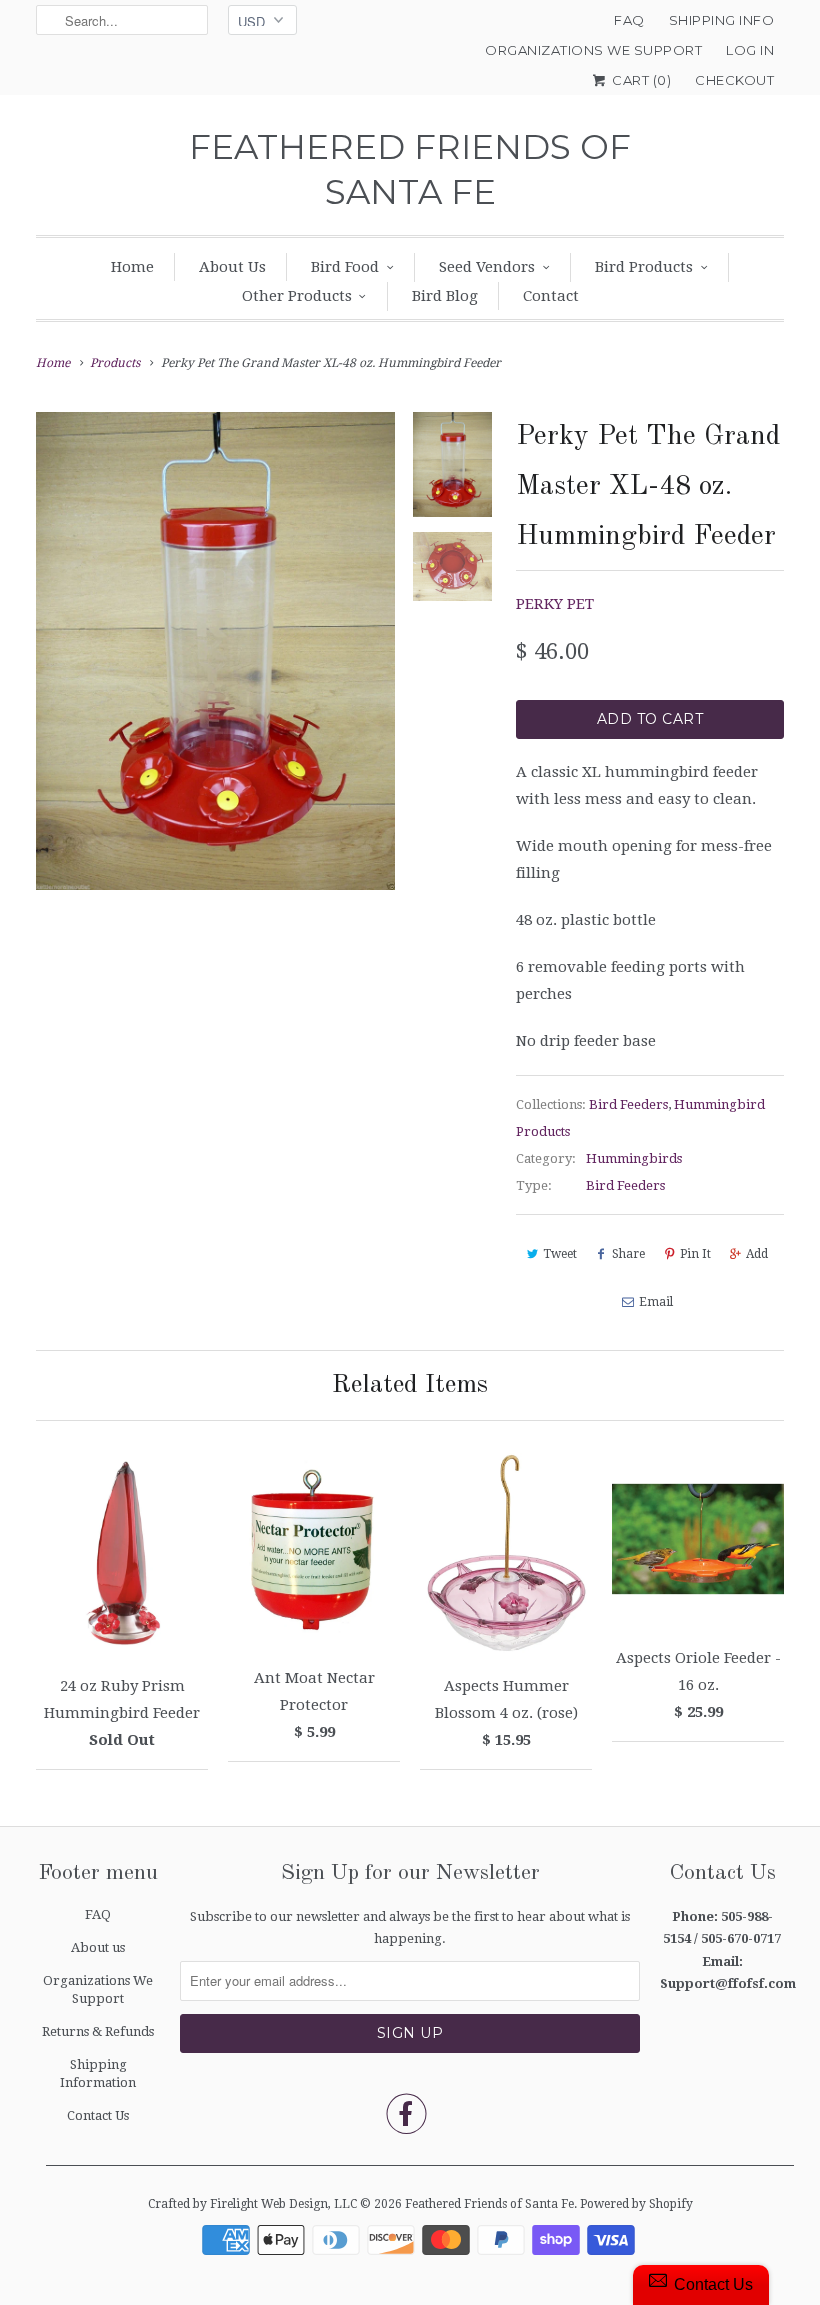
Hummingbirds (634, 1158)
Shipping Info (722, 20)
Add (757, 1254)
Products (115, 363)
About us (98, 1947)
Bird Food (345, 267)
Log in (750, 50)
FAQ (629, 20)
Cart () (640, 80)
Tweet (560, 1254)
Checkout (734, 80)
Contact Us (98, 2115)
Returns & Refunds (98, 2031)
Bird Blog (445, 296)
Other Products (297, 296)
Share (628, 1254)
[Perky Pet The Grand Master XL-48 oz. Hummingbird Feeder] (215, 651)
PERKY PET (555, 604)
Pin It (695, 1254)
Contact (551, 296)
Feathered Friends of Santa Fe (410, 169)
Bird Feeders (628, 1104)
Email (656, 1302)
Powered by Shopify (636, 2204)
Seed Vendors (487, 267)
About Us (232, 267)
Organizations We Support (593, 50)
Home (132, 267)
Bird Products (644, 267)
